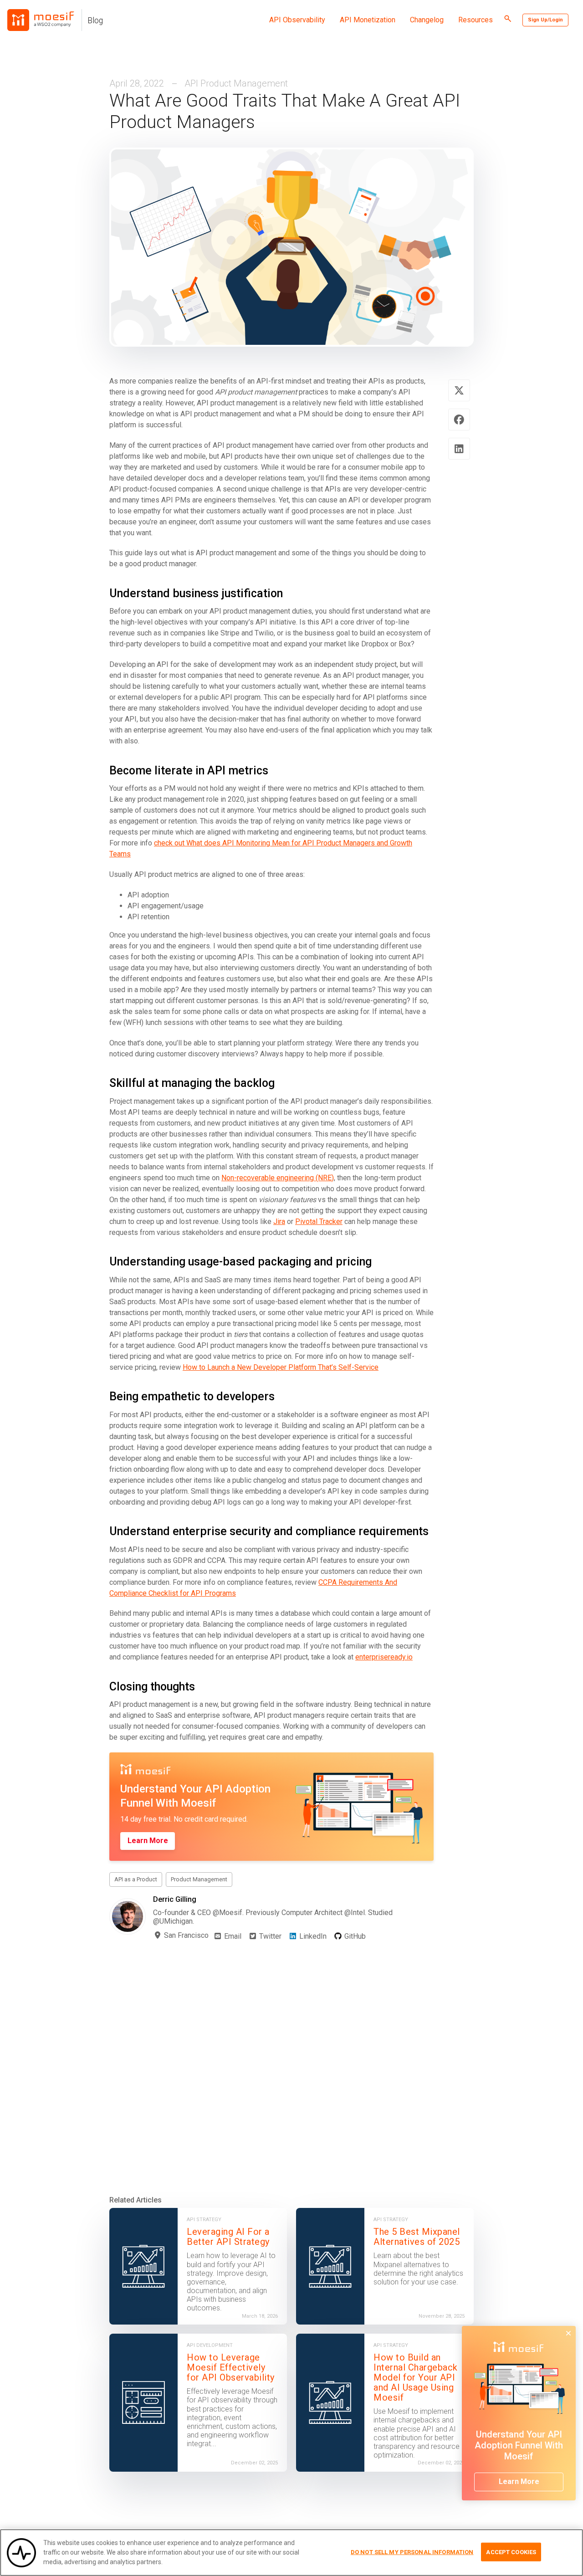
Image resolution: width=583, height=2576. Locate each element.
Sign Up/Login (545, 20)
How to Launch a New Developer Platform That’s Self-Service (281, 1367)
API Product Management (236, 83)
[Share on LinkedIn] (459, 449)
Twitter (269, 1936)
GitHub (354, 1936)
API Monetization (368, 20)
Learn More (148, 1841)
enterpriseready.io (384, 1657)
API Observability (297, 20)
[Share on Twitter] (459, 390)
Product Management (199, 1879)
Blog (95, 20)
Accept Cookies (511, 2552)
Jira (279, 1221)
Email (232, 1936)
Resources (476, 20)
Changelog (427, 20)
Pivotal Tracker (319, 1221)
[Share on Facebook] (459, 420)
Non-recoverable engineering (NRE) (278, 1178)
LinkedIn (312, 1936)
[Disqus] (291, 2068)
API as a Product (136, 1879)
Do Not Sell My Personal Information (412, 2552)
